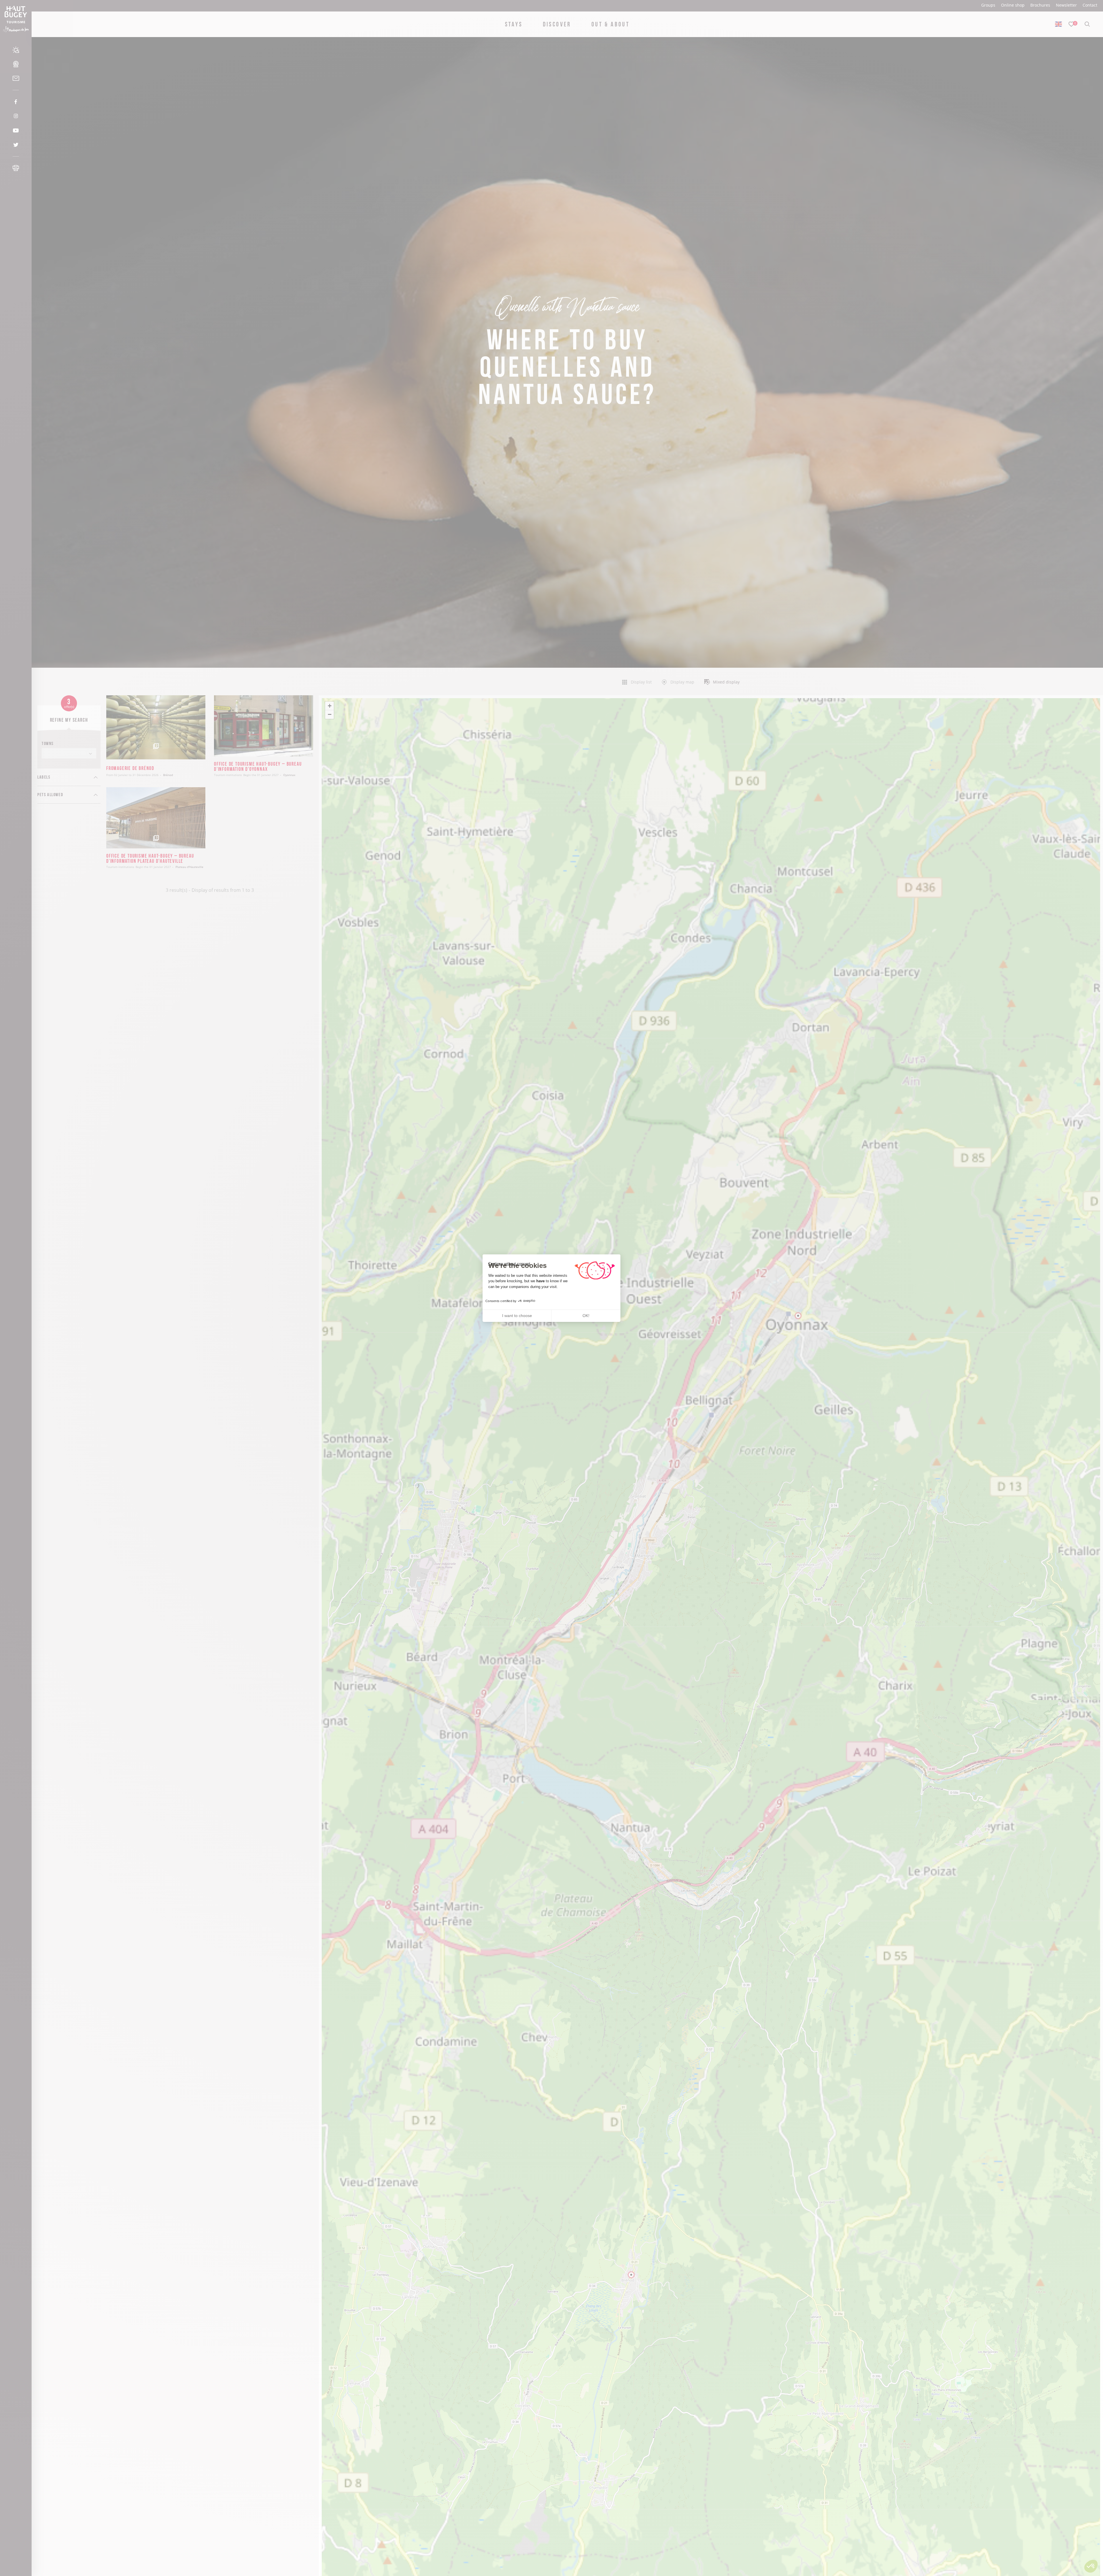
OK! (586, 1316)
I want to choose (517, 1316)
